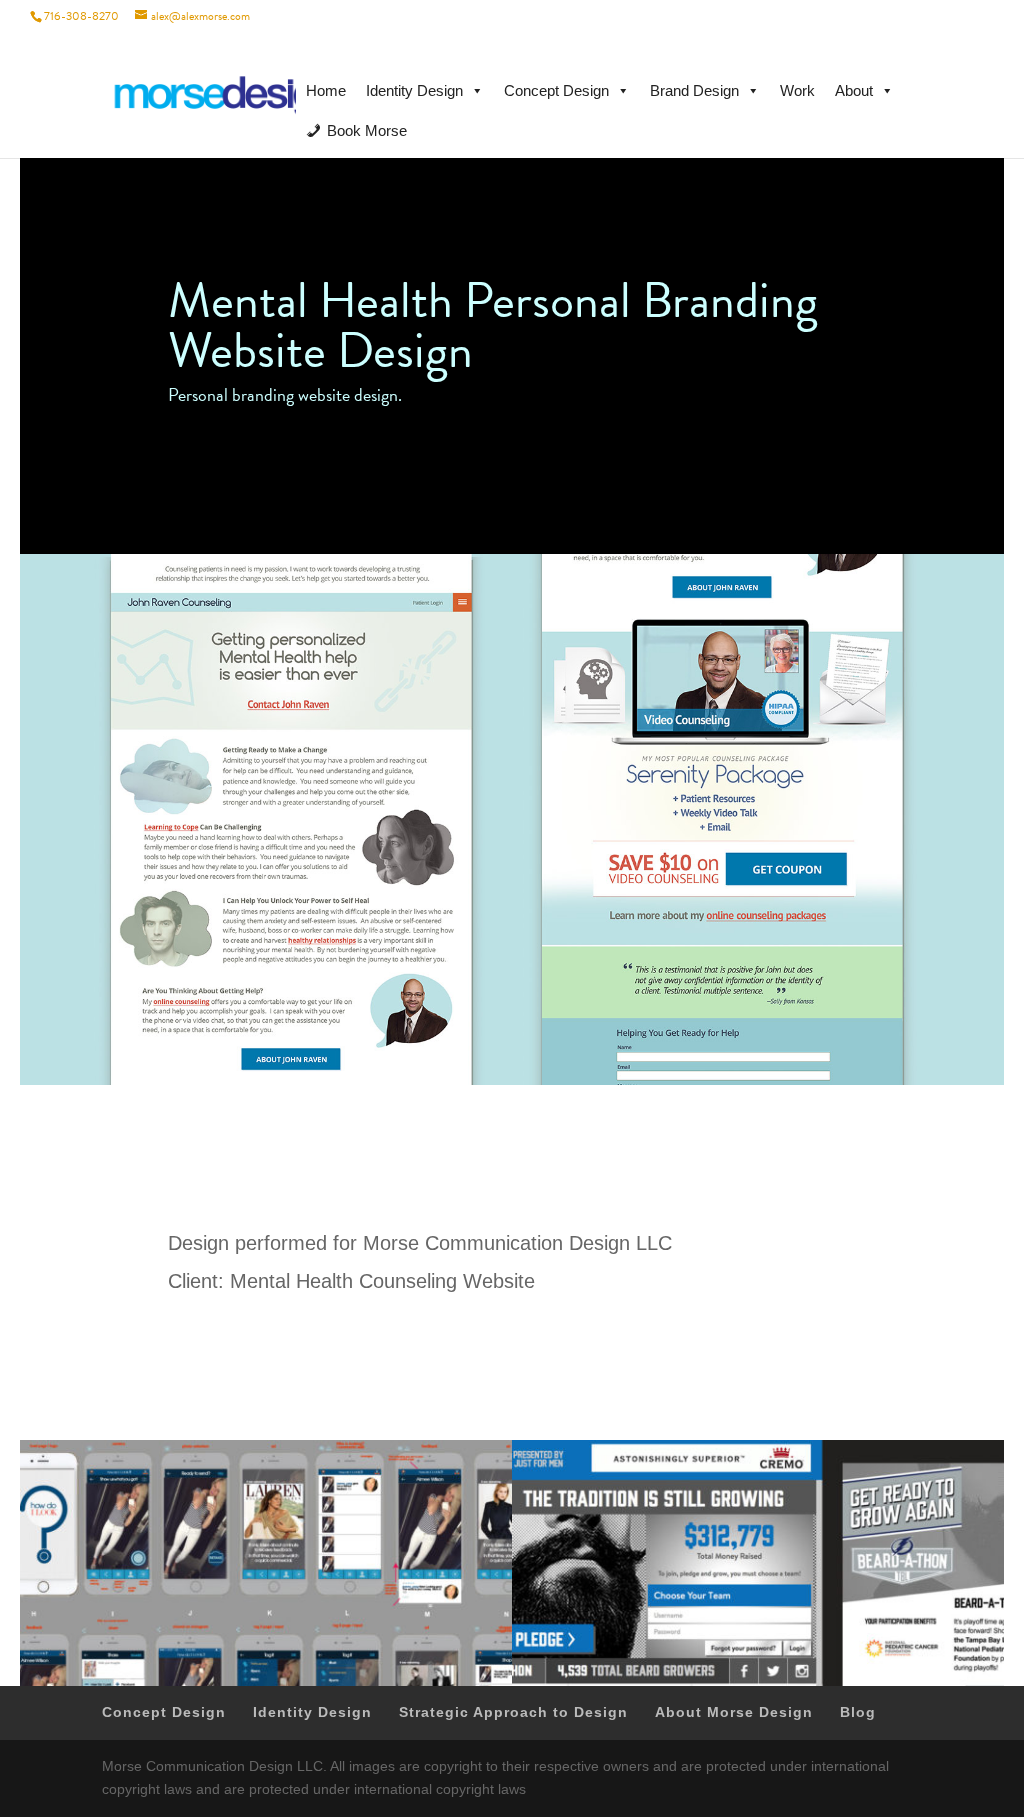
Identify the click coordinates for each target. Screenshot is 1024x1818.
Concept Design (556, 90)
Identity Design (414, 90)
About (854, 90)
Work (797, 90)
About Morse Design (734, 1712)
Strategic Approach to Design (513, 1712)
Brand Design (694, 90)
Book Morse (367, 130)
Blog (858, 1712)
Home (326, 90)
